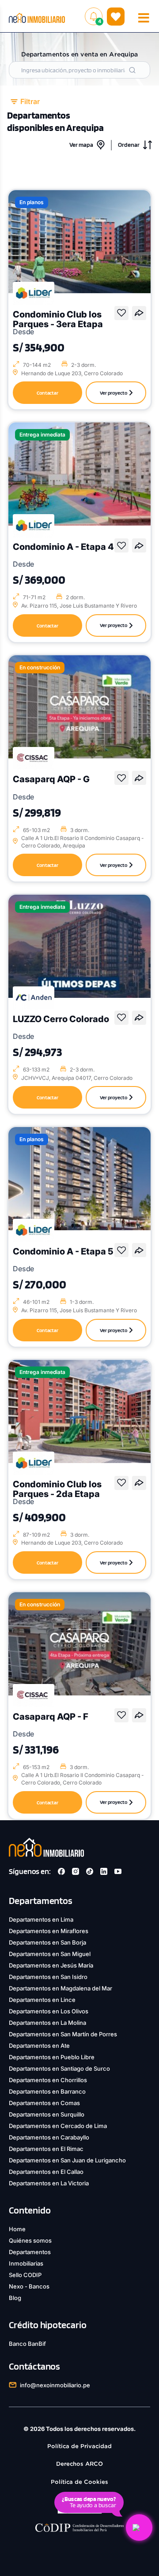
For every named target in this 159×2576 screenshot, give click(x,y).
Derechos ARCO (79, 2464)
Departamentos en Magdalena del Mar (61, 1988)
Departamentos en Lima (41, 1919)
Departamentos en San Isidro (48, 1977)
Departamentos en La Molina (47, 2023)
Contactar (48, 393)
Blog (15, 2298)
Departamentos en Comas (44, 2103)
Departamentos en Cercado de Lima (58, 2126)
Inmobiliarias (26, 2263)
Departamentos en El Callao (46, 2172)
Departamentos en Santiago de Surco (59, 2068)
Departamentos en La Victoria (49, 2183)
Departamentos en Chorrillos (48, 2080)
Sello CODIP (25, 2275)
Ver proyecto (114, 393)
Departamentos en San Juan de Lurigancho (67, 2160)
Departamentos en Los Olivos (49, 2011)
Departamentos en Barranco (47, 2091)
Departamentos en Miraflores (49, 1931)
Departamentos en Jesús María (51, 1965)
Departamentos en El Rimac (46, 2149)
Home (17, 2229)
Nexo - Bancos (29, 2286)
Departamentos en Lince (42, 2000)
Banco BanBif (27, 2344)
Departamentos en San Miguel (50, 1954)
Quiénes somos (30, 2240)
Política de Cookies (79, 2482)
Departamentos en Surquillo (47, 2114)
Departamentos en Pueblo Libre (52, 2057)
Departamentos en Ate (39, 2046)
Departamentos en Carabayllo (49, 2137)
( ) (116, 16)
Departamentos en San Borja (47, 1942)
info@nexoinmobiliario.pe (55, 2385)
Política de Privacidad (79, 2446)
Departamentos (30, 2252)
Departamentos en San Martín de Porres (63, 2034)
